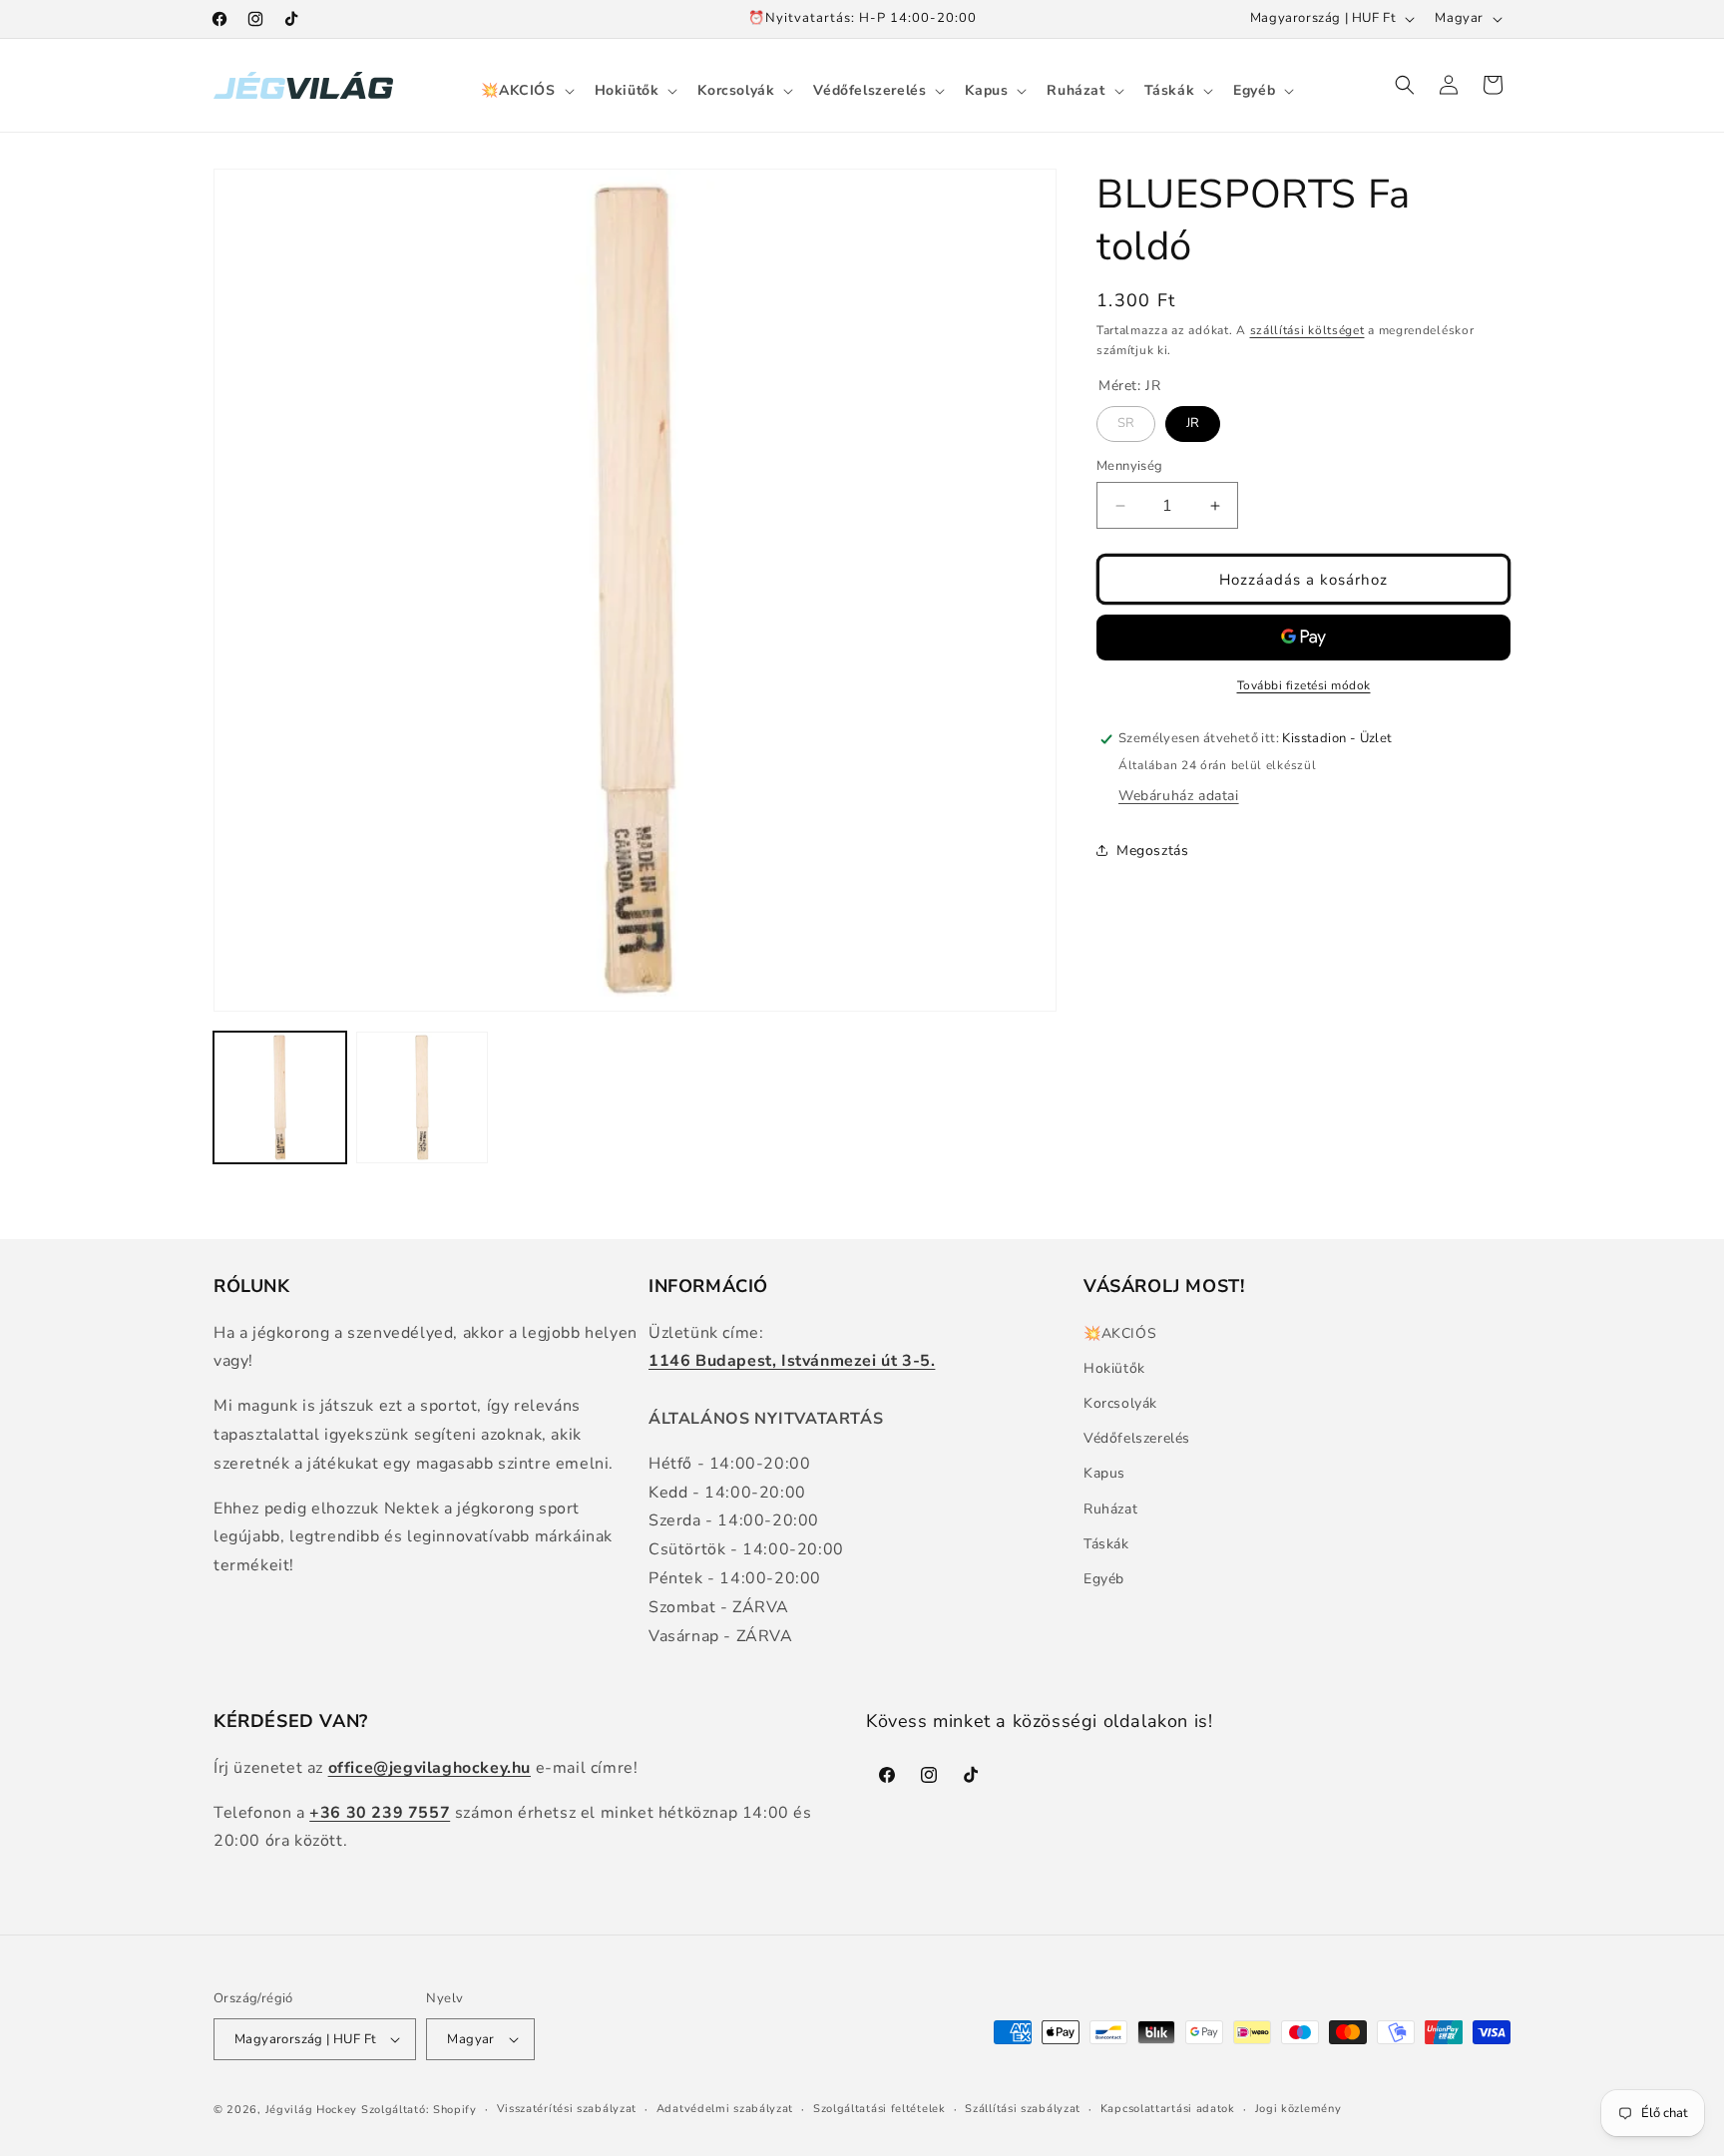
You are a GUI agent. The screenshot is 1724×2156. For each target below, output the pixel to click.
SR (1126, 419)
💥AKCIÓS (1120, 1333)
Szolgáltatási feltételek (879, 2109)
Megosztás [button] (1152, 851)
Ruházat (1110, 1509)
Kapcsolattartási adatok (1168, 2109)
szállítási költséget (1307, 330)
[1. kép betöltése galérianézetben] (280, 1098)
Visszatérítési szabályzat (567, 2109)
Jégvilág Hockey (312, 2110)
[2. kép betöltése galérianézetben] (423, 1098)
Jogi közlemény (1298, 2109)
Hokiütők (1114, 1368)
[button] (525, 91)
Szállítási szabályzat (1023, 2109)
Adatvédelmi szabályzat (725, 2109)
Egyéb (1104, 1579)
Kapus (1104, 1473)
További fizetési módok (1304, 685)
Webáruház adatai (1179, 796)
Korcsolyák (1120, 1403)
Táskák (1106, 1544)
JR (1193, 419)
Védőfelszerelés (1137, 1438)
